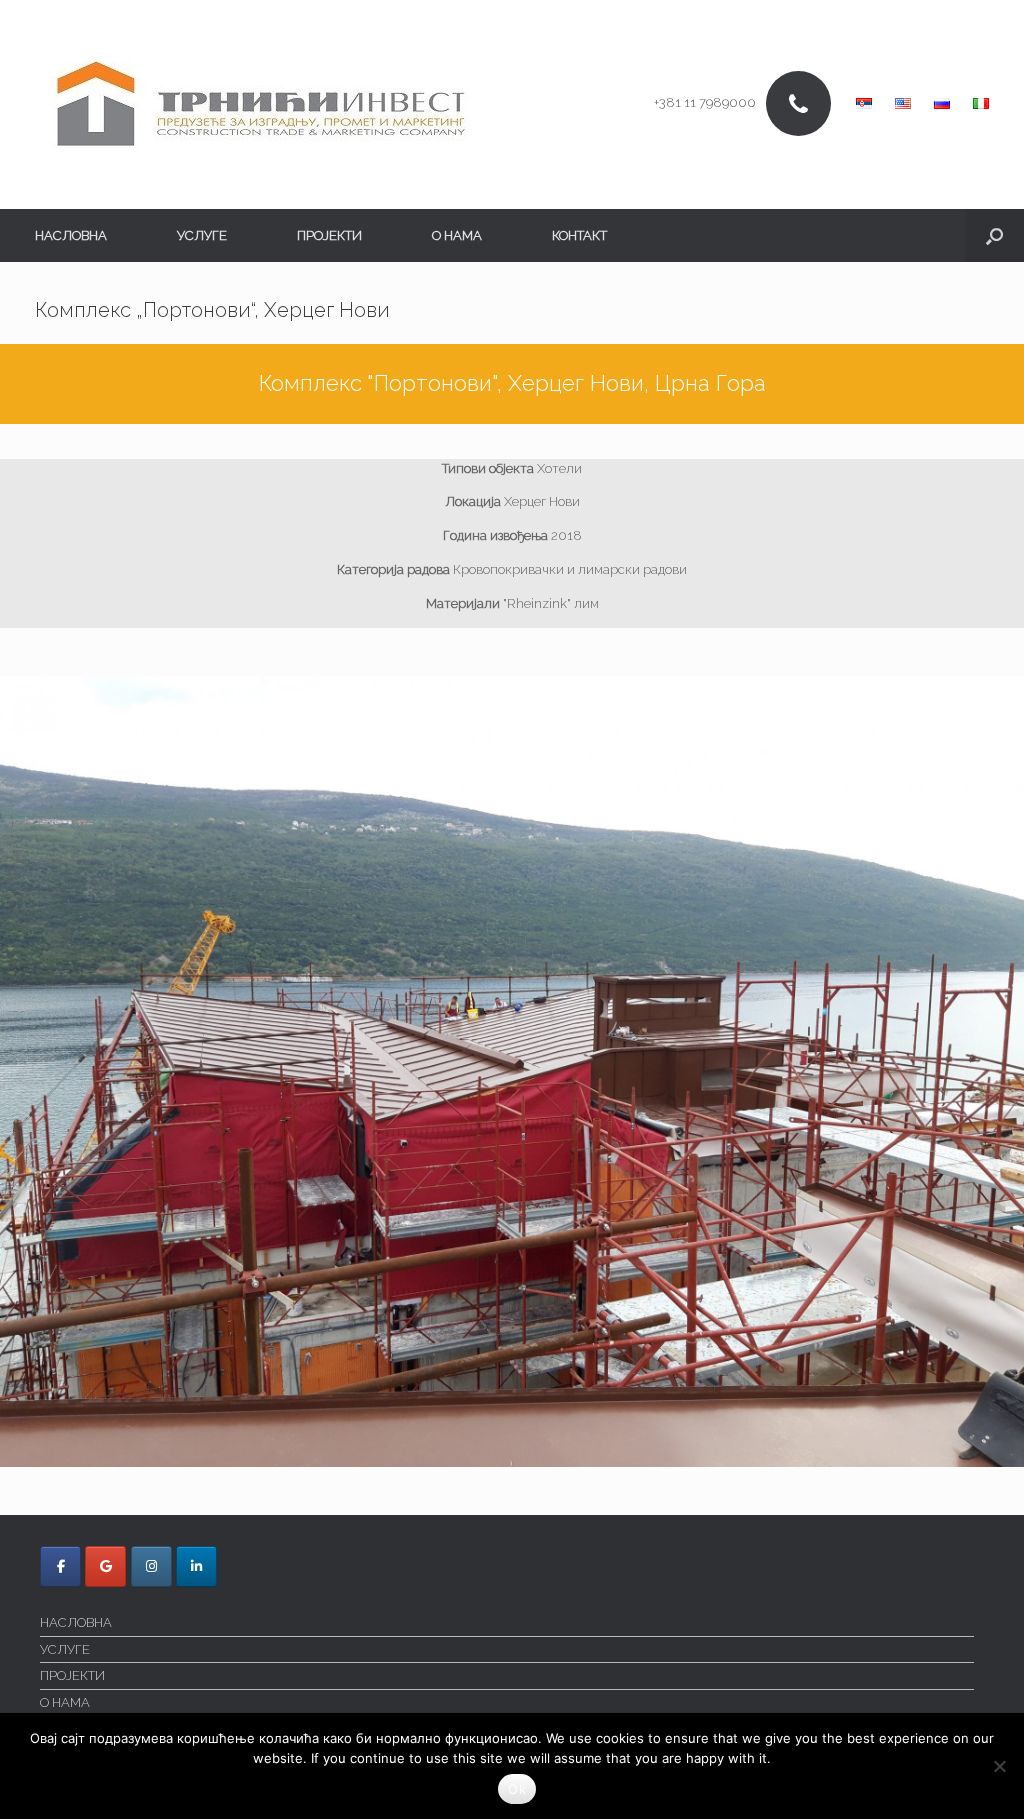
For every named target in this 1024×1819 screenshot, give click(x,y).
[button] (994, 235)
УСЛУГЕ (202, 235)
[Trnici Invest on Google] (105, 1566)
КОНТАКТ (579, 235)
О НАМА (457, 235)
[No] (999, 1766)
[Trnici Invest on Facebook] (60, 1566)
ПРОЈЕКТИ (329, 235)
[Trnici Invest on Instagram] (151, 1566)
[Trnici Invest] (261, 104)
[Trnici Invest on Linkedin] (196, 1566)
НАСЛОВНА (71, 235)
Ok (517, 1789)
